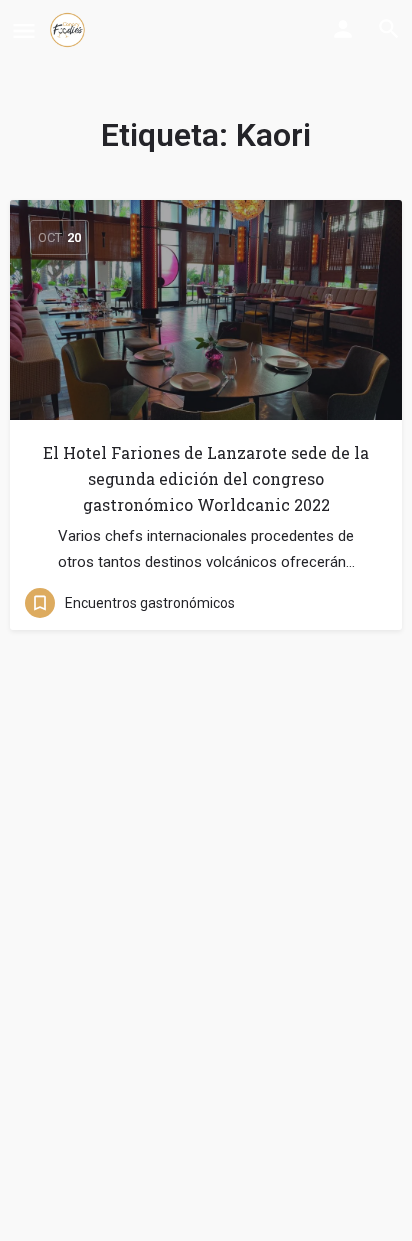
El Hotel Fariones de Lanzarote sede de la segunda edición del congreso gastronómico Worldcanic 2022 (206, 478)
